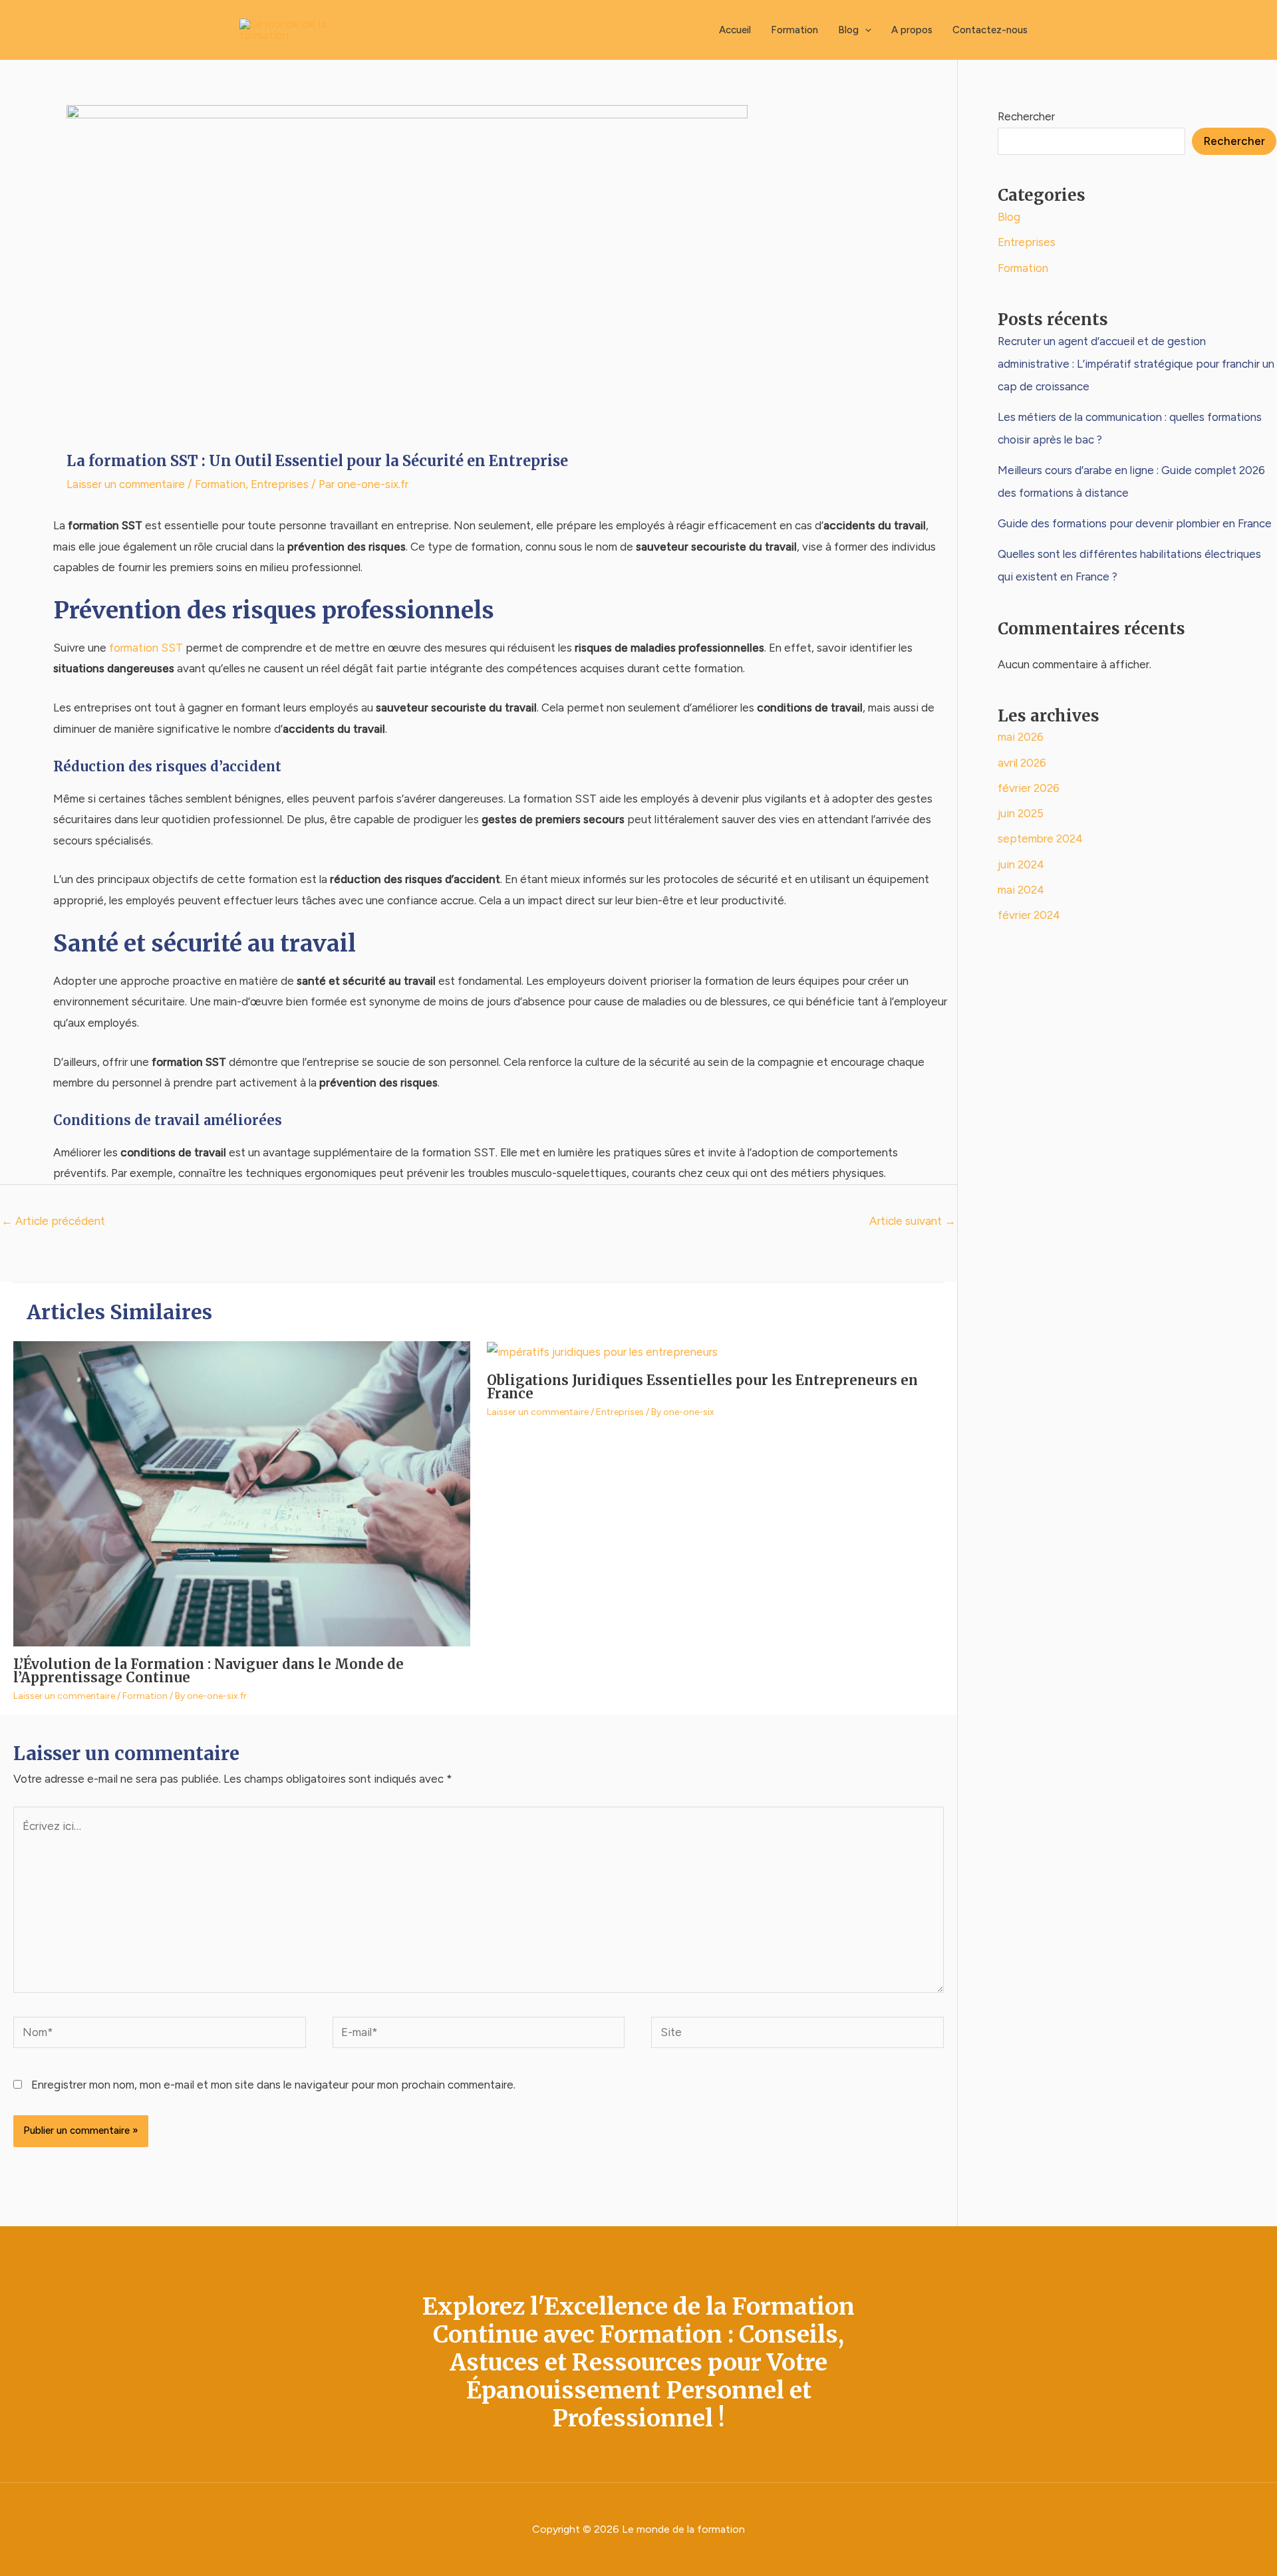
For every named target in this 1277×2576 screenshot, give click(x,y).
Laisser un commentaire (126, 484)
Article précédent (53, 1221)
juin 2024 (1021, 864)
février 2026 (1029, 788)
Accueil (735, 30)
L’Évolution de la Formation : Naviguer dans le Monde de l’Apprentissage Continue (209, 1671)
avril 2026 (1022, 763)
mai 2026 (1021, 737)
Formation (794, 30)
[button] (865, 30)
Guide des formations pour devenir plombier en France (1135, 523)
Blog (848, 30)
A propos (912, 30)
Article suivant (913, 1221)
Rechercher (1026, 116)
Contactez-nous (990, 30)
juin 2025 (1021, 813)
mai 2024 (1021, 890)
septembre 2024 (1040, 838)
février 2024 (1029, 915)
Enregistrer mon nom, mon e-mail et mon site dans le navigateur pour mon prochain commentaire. (273, 2085)
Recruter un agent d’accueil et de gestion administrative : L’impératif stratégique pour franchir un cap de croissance (1136, 364)
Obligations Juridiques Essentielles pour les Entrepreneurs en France (702, 1387)
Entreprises (280, 484)
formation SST (146, 648)
